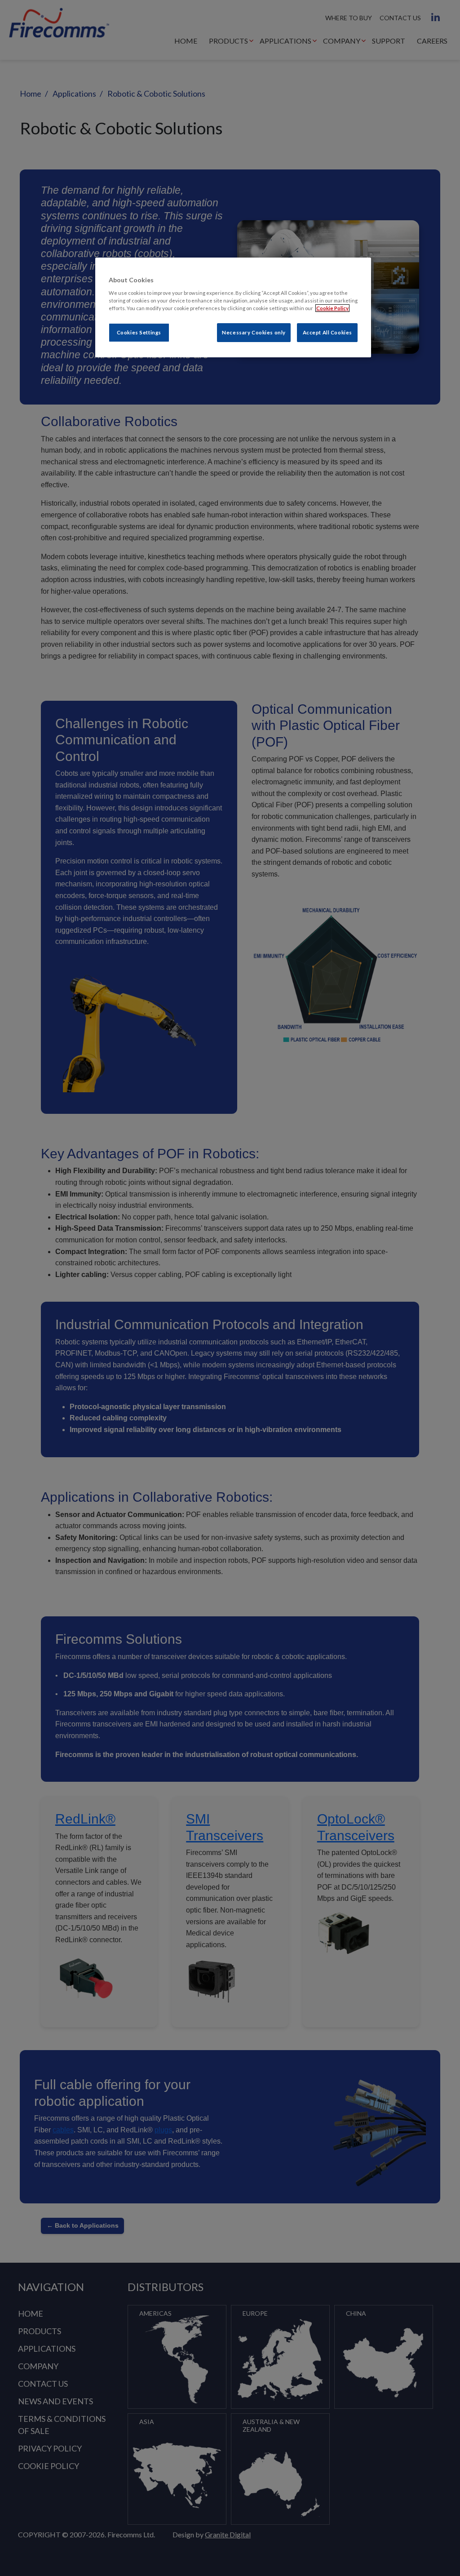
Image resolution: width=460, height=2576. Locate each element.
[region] (233, 307)
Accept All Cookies (327, 332)
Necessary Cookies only (254, 332)
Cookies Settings (139, 332)
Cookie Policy (332, 308)
